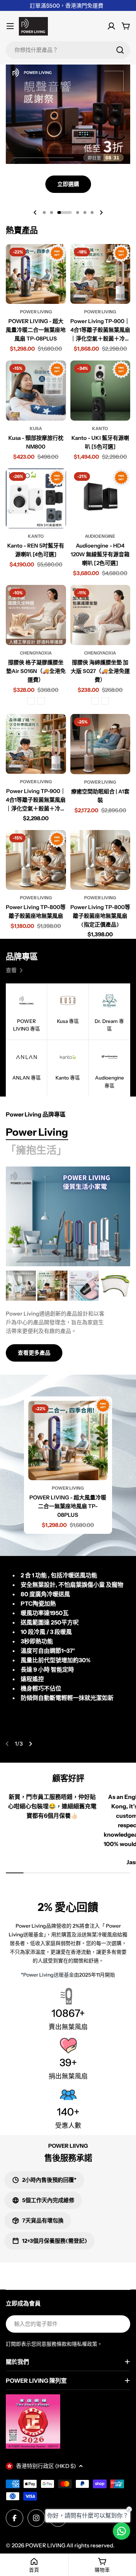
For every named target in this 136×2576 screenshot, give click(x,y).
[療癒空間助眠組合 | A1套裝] (100, 744)
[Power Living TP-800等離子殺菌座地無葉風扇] (36, 860)
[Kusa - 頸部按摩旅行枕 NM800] (36, 391)
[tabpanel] (68, 1316)
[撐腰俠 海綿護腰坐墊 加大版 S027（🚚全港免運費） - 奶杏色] (105, 701)
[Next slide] (101, 212)
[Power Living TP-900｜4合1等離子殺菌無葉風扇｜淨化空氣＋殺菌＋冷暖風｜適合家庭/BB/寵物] (100, 274)
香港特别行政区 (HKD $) (46, 2466)
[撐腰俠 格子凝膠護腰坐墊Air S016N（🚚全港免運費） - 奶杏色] (41, 701)
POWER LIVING (45, 2545)
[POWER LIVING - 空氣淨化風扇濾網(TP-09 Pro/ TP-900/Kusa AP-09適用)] (115, 1286)
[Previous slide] (35, 212)
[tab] (37, 1132)
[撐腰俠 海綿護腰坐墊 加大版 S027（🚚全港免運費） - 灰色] (95, 701)
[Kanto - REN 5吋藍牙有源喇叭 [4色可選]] (36, 499)
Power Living (36, 312)
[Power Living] (68, 1216)
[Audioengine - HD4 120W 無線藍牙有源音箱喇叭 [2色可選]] (100, 499)
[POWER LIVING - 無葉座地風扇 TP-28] (21, 1286)
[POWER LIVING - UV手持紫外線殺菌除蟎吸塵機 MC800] (84, 1286)
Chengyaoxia (36, 653)
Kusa (36, 428)
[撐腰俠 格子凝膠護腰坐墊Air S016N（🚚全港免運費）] (36, 615)
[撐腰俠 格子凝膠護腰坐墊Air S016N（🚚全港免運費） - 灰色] (31, 701)
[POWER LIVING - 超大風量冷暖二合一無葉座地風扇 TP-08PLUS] (36, 274)
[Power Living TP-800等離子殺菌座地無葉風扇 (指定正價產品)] (100, 860)
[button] (44, 212)
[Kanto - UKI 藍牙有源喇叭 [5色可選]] (100, 391)
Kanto (100, 428)
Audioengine (100, 536)
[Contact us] (121, 2531)
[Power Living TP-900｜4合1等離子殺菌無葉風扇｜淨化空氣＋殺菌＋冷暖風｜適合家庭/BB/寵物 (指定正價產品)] (36, 744)
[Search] (120, 50)
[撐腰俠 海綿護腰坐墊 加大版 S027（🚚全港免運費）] (100, 615)
